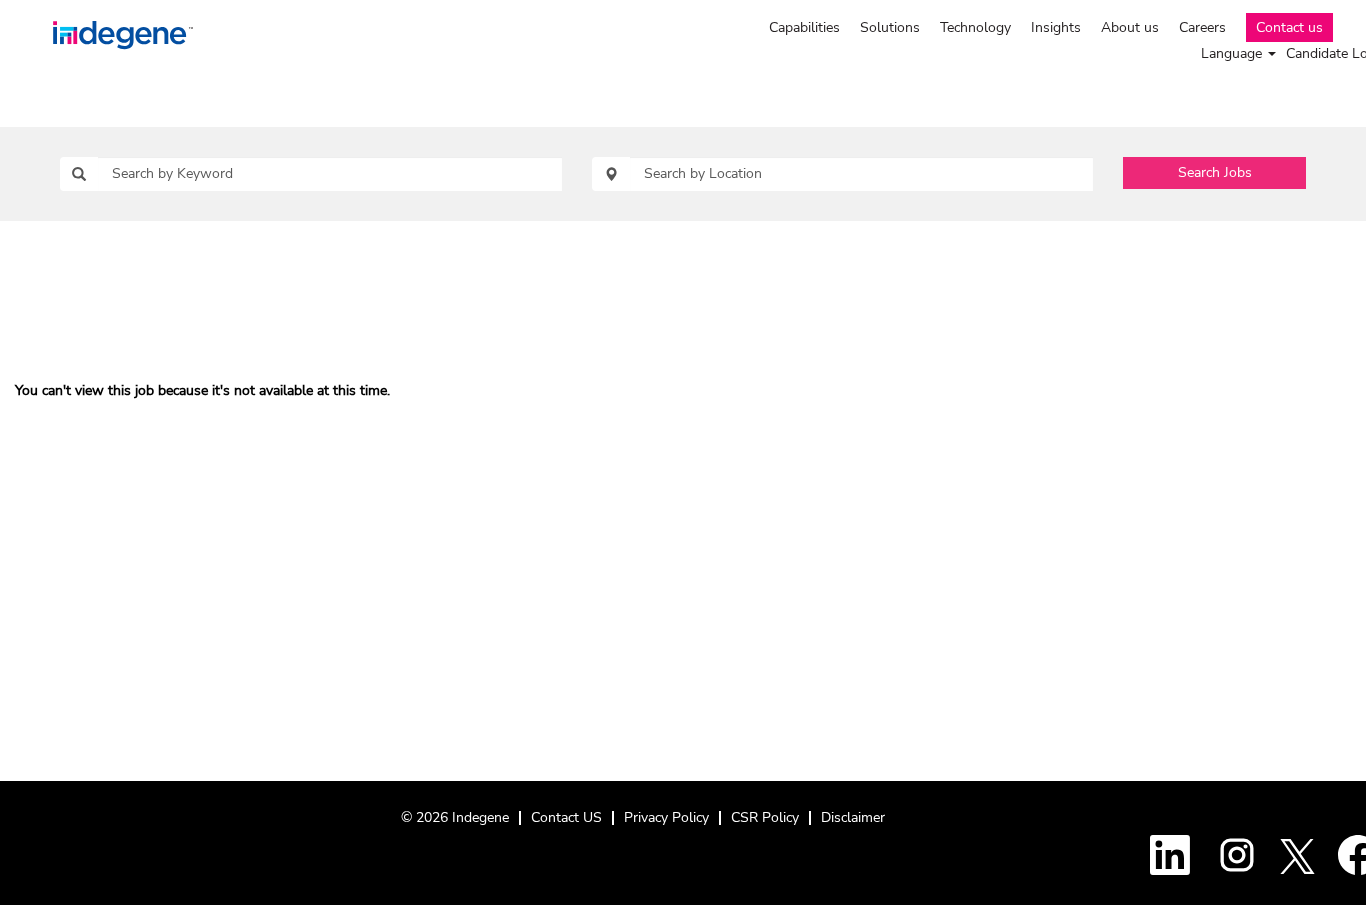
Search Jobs (1215, 172)
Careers (1202, 27)
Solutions (890, 27)
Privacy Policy (666, 817)
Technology (975, 27)
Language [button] (1233, 54)
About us (1130, 27)
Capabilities (804, 27)
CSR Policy (765, 817)
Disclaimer (853, 817)
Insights (1056, 27)
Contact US (566, 817)
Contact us (1289, 27)
